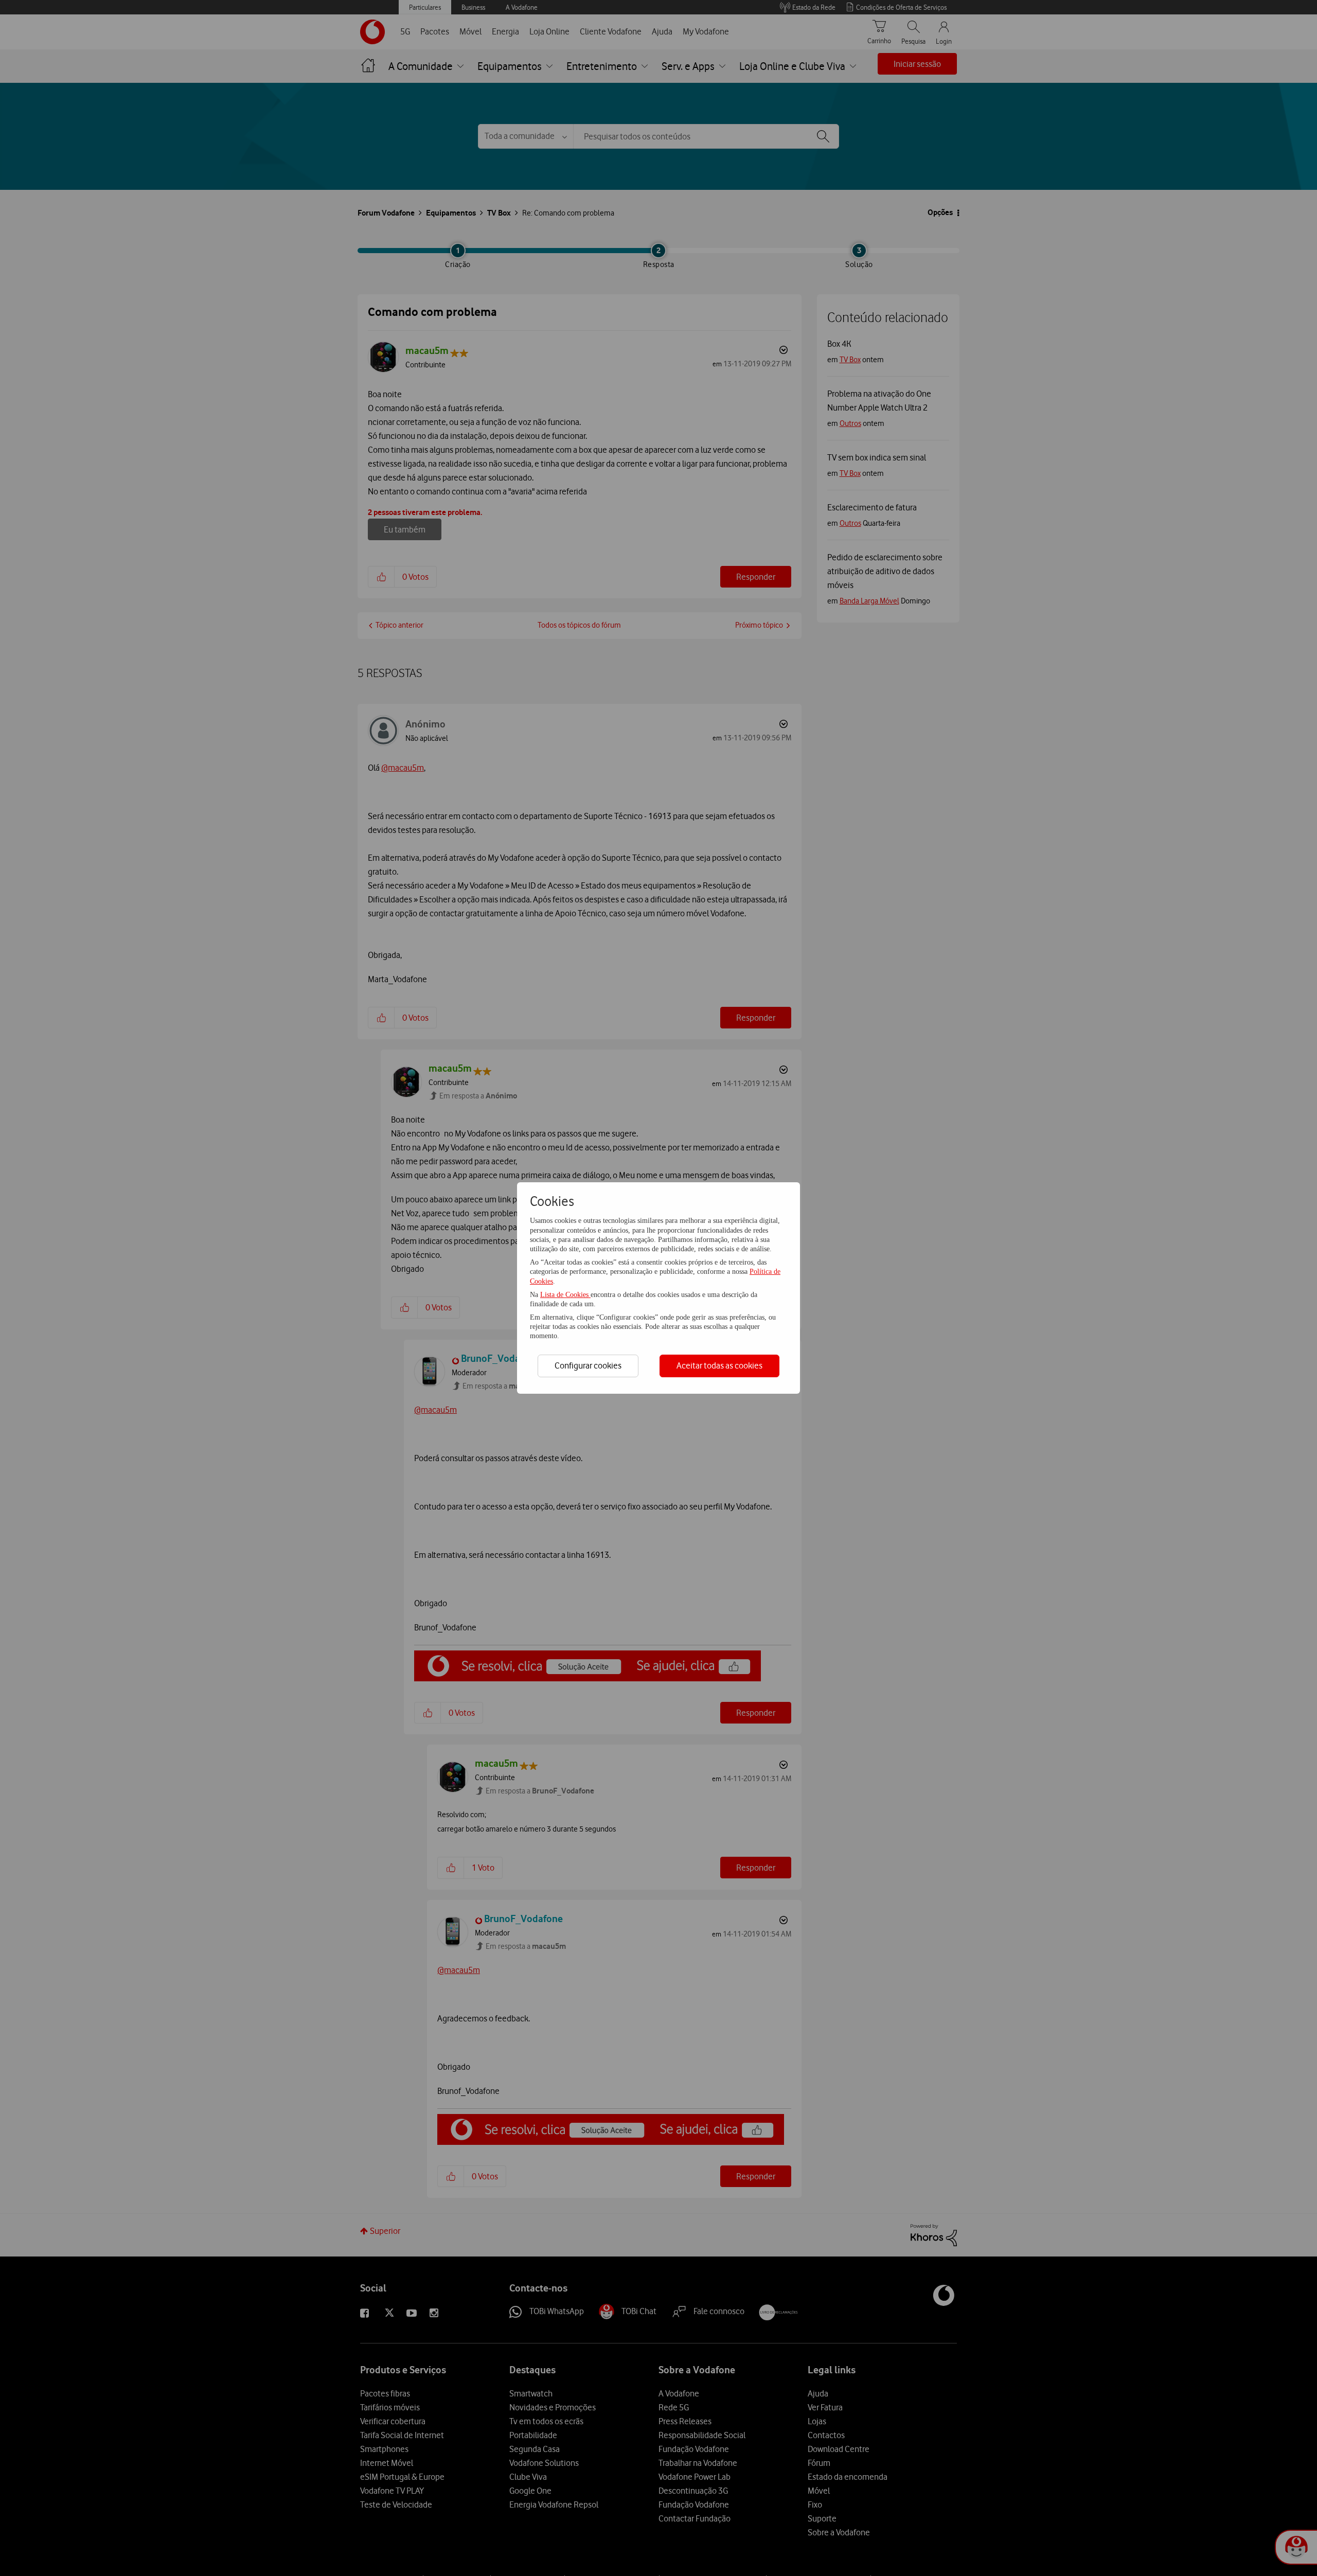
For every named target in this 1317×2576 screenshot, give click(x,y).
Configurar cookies (588, 1365)
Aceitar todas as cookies (719, 1365)
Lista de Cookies (565, 1295)
